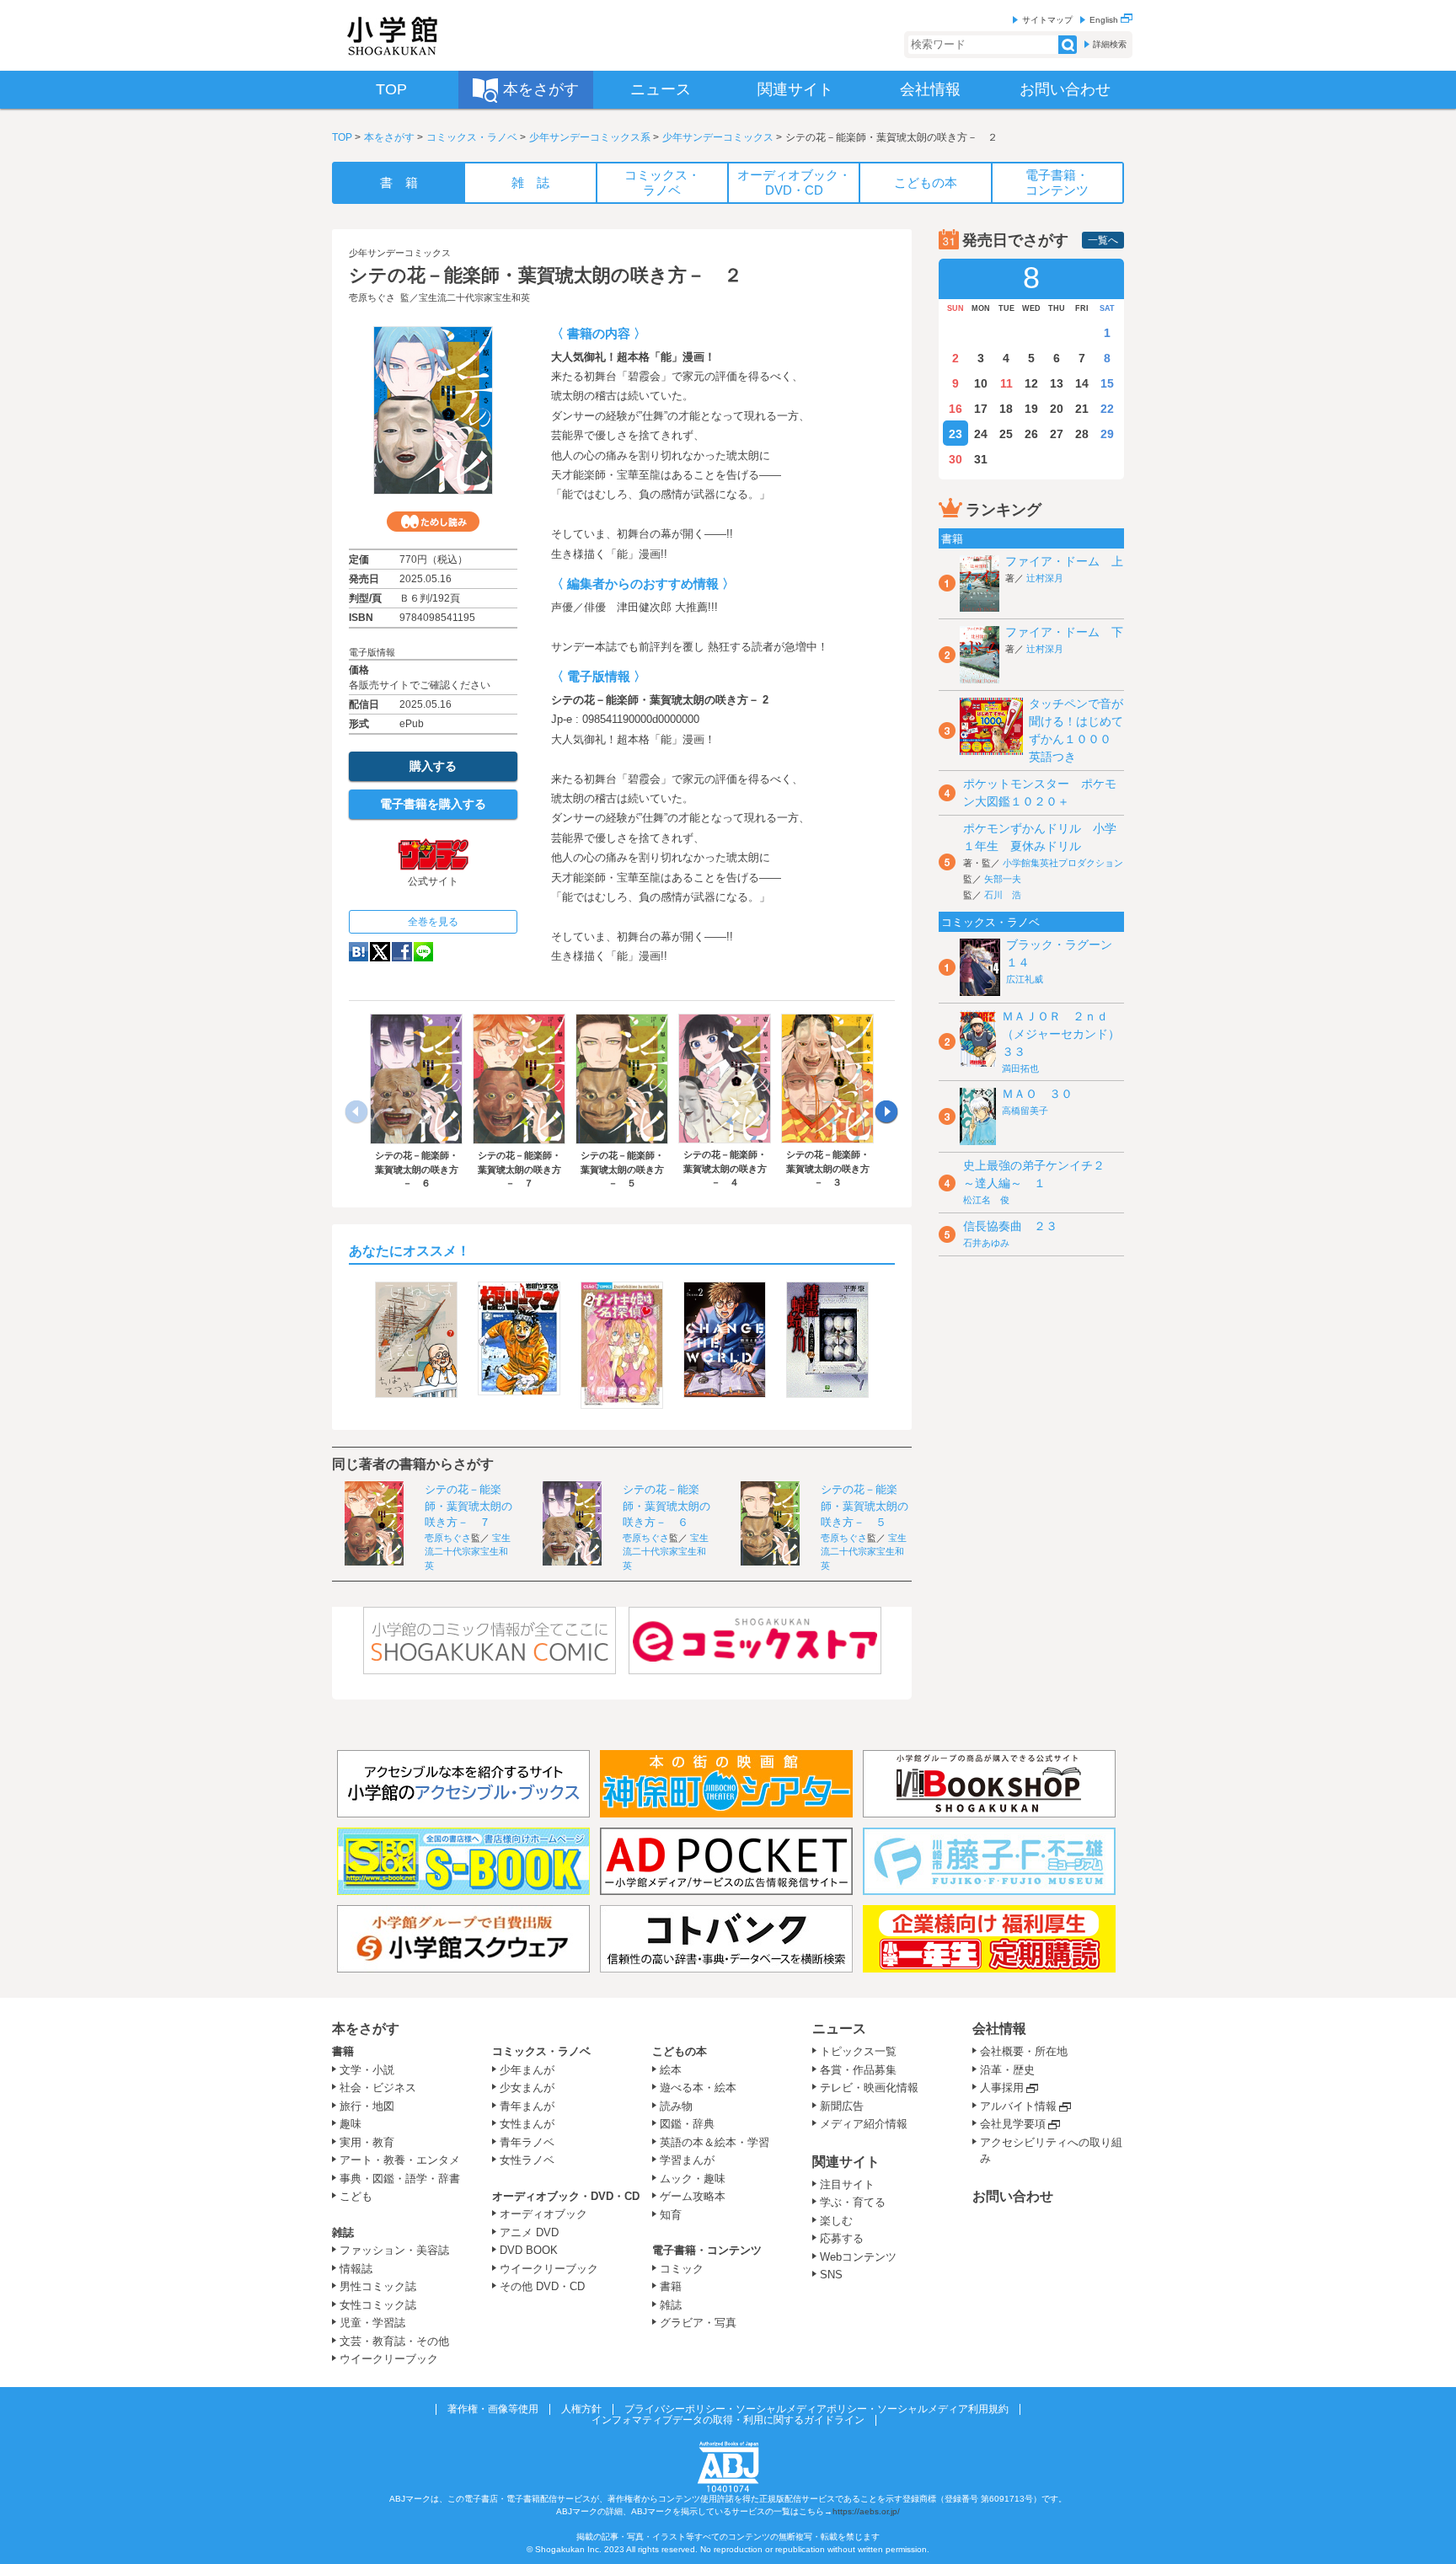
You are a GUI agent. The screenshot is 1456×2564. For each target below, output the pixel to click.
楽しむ (836, 2221)
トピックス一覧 (858, 2051)
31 (981, 459)
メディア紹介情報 (864, 2124)
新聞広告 (842, 2106)
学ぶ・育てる (853, 2202)
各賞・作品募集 (858, 2070)
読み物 (676, 2106)
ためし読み (433, 522)
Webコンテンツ (858, 2257)
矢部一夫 (1003, 879)
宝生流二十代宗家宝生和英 (474, 297)
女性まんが (527, 2124)
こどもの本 (680, 2051)
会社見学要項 (1013, 2124)
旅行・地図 (367, 2106)
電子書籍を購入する (433, 804)
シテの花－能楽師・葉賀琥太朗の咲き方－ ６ (666, 1506)
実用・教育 (367, 2142)
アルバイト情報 (1018, 2106)
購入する (433, 766)
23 (955, 434)
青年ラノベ (527, 2142)
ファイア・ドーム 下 (1064, 632)
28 (1082, 434)
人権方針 (581, 2409)
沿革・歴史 (1007, 2070)
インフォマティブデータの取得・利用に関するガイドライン (728, 2420)
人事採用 (1002, 2088)
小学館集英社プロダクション (1063, 863)
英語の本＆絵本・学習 (715, 2142)
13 (1057, 383)
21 (1082, 409)
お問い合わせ (1013, 2196)
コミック (682, 2269)
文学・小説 (367, 2070)
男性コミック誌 (378, 2286)
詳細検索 (1110, 44)
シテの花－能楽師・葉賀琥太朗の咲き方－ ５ (864, 1506)
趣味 (351, 2124)
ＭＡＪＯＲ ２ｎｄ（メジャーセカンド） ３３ (1067, 1034)
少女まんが (527, 2088)
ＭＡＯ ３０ (1037, 1094)
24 (981, 434)
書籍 (343, 2051)
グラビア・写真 (698, 2323)
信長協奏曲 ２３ (1010, 1226)
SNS (831, 2275)
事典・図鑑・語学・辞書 (400, 2179)
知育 (671, 2215)
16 (955, 409)
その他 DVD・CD (542, 2286)
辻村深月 (1045, 578)
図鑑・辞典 (687, 2124)
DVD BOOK (529, 2250)
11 (1006, 383)
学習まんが (693, 2160)
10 (981, 383)
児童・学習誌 (372, 2323)
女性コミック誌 (378, 2305)
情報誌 (356, 2269)
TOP (342, 137)
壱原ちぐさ (372, 297)
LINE (423, 952)
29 (1107, 434)
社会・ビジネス (378, 2088)
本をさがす (389, 137)
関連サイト (846, 2162)
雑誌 (343, 2232)
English (1105, 20)
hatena (359, 952)
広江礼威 (1025, 979)
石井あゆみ (986, 1243)
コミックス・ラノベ (472, 137)
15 (1107, 383)
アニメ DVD (529, 2232)
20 (1057, 409)
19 (1031, 409)
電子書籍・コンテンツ (707, 2250)
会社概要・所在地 (1024, 2051)
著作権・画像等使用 (493, 2409)
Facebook (402, 952)
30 (955, 459)
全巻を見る (433, 922)
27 (1057, 434)
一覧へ (1103, 240)
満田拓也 (1020, 1068)
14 (1082, 383)
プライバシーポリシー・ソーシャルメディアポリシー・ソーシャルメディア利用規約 (816, 2409)
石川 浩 (1003, 895)
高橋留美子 (1025, 1111)
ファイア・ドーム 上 (1064, 561)
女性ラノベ (527, 2160)
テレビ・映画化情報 (869, 2088)
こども (356, 2196)
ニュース (839, 2029)
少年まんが (527, 2070)
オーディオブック (543, 2214)
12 (1031, 383)
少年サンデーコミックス (718, 137)
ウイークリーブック (389, 2359)
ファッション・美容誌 (394, 2250)
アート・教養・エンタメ (400, 2160)
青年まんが (527, 2106)
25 (1006, 434)
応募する (842, 2238)
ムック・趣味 (693, 2179)
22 (1107, 409)
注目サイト (847, 2184)
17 (981, 409)
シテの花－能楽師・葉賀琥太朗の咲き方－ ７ (468, 1506)
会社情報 (999, 2029)
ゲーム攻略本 (693, 2196)
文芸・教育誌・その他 (394, 2341)
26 (1031, 434)
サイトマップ (1047, 20)
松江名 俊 (986, 1200)
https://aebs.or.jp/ (866, 2511)
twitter (380, 952)
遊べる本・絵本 (698, 2088)
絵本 (671, 2070)
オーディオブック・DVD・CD (566, 2196)
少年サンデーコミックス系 (590, 137)
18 (1006, 409)
